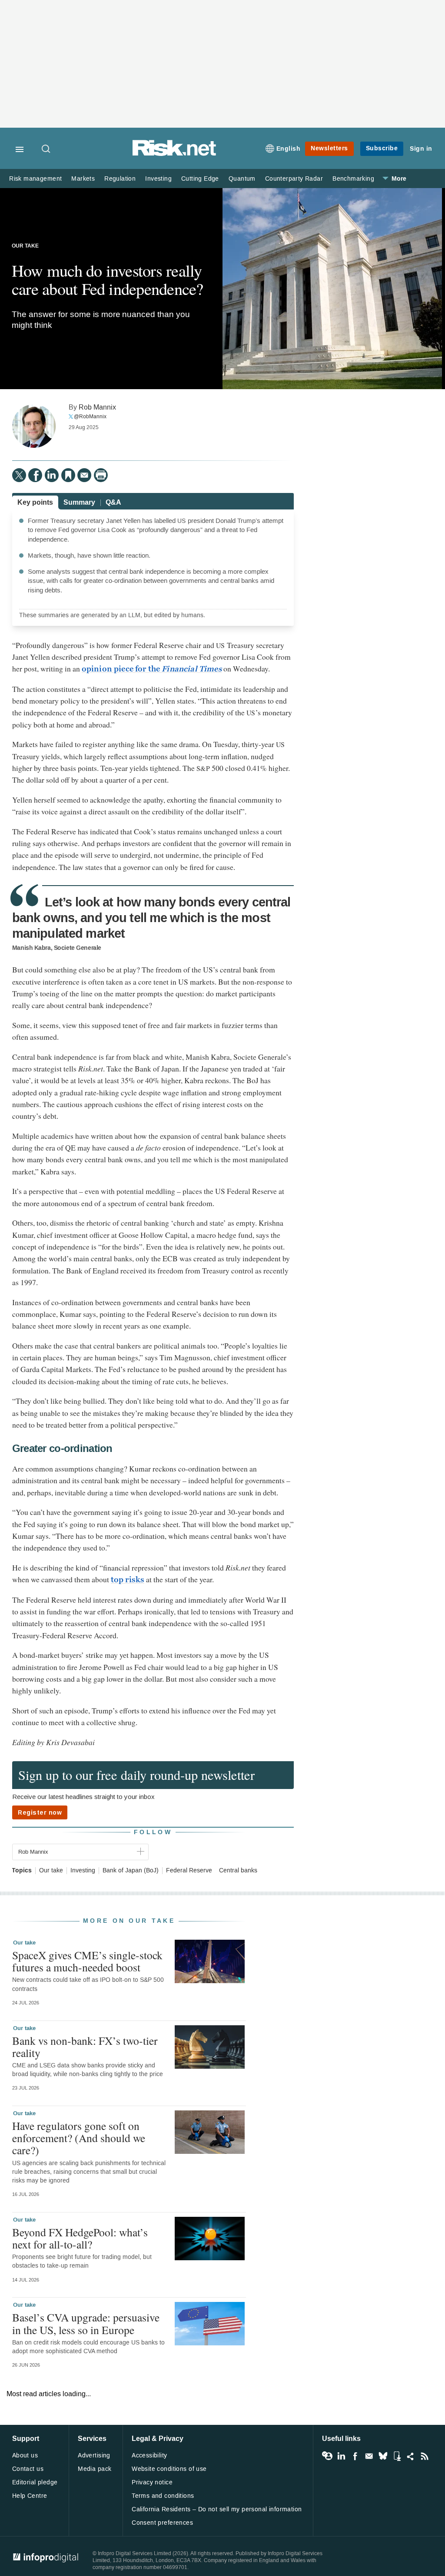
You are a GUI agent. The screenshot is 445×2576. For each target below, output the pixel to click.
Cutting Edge (200, 179)
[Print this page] (101, 475)
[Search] (46, 149)
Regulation (120, 179)
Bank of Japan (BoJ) (131, 1871)
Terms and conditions (163, 2496)
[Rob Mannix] (34, 426)
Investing (158, 179)
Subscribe (382, 148)
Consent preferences (162, 2523)
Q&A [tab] (113, 502)
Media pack (95, 2469)
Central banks (238, 1871)
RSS (425, 2456)
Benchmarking (353, 179)
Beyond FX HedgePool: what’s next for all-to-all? (80, 2238)
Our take (25, 246)
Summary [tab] (79, 502)
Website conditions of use (169, 2469)
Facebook (355, 2456)
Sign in (421, 149)
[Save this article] (68, 475)
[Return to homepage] (174, 154)
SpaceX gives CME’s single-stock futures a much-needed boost (87, 1961)
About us (25, 2455)
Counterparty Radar (294, 179)
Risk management (35, 179)
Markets (83, 179)
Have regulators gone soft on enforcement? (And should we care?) (79, 2138)
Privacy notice (152, 2482)
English (289, 149)
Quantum (242, 179)
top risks (128, 1580)
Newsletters (329, 148)
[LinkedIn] (52, 475)
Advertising (94, 2455)
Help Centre (30, 2496)
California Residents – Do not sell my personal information (217, 2509)
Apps (397, 2456)
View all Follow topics (327, 2456)
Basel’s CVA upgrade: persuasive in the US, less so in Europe (86, 2323)
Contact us (28, 2469)
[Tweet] (19, 475)
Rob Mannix (97, 407)
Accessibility (149, 2455)
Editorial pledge (35, 2482)
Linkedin (341, 2456)
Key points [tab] (35, 502)
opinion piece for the (152, 669)
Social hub (411, 2456)
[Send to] (84, 475)
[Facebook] (35, 475)
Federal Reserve (189, 1871)
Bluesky (383, 2456)
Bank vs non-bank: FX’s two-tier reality (85, 2047)
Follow (153, 1832)
